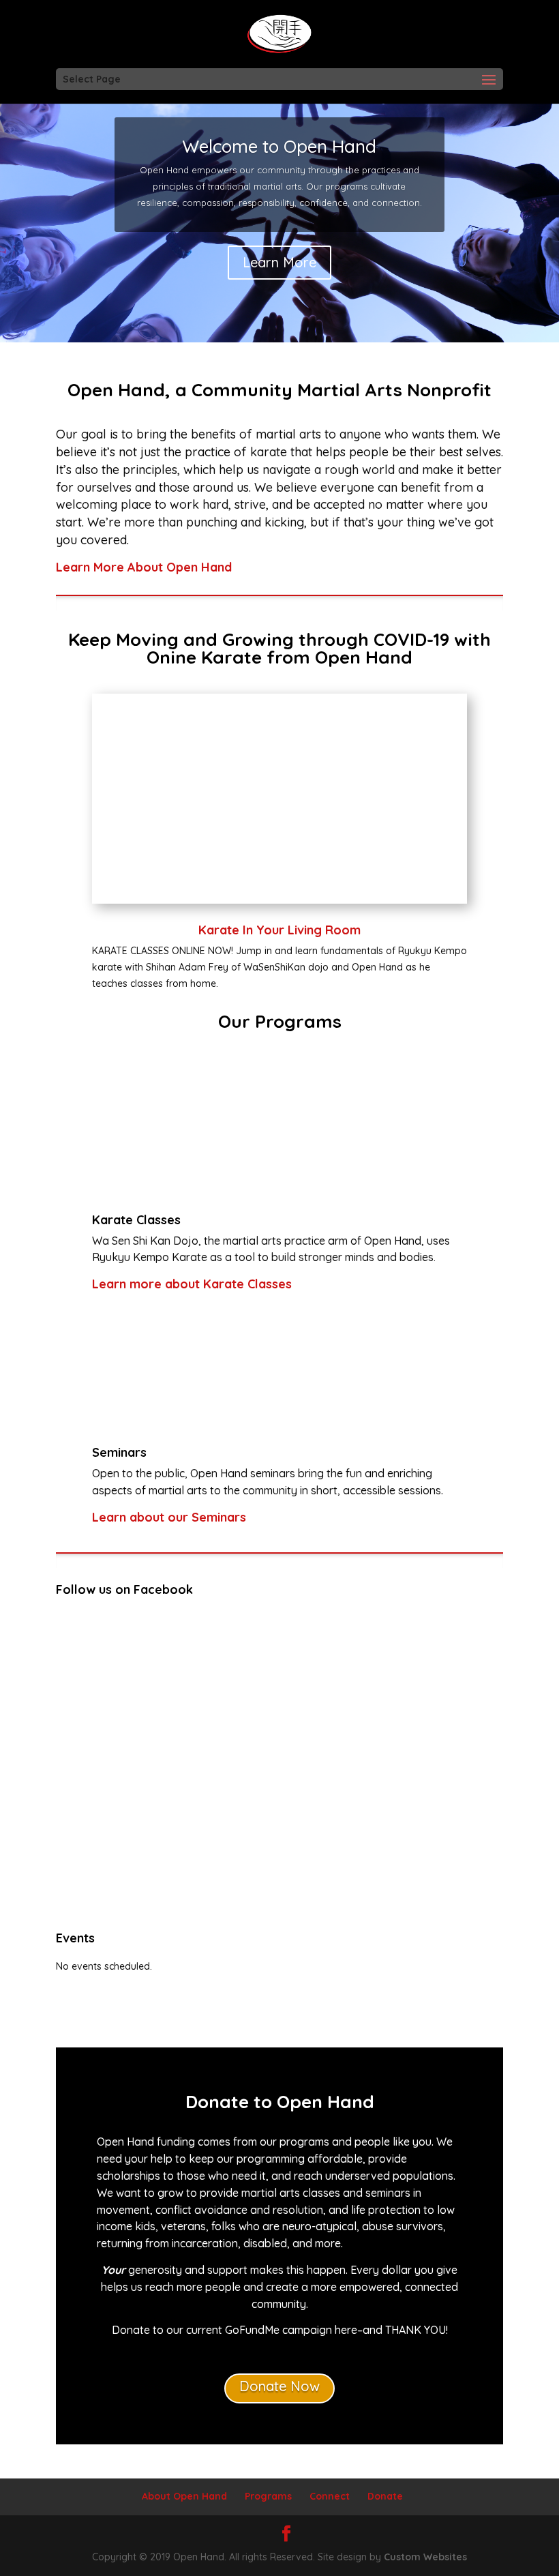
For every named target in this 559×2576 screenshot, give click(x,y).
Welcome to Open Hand (279, 146)
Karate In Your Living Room (279, 930)
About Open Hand (184, 2496)
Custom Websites (425, 2557)
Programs (268, 2496)
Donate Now (279, 2386)
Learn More (279, 262)
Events (75, 1938)
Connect (330, 2496)
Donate (385, 2496)
